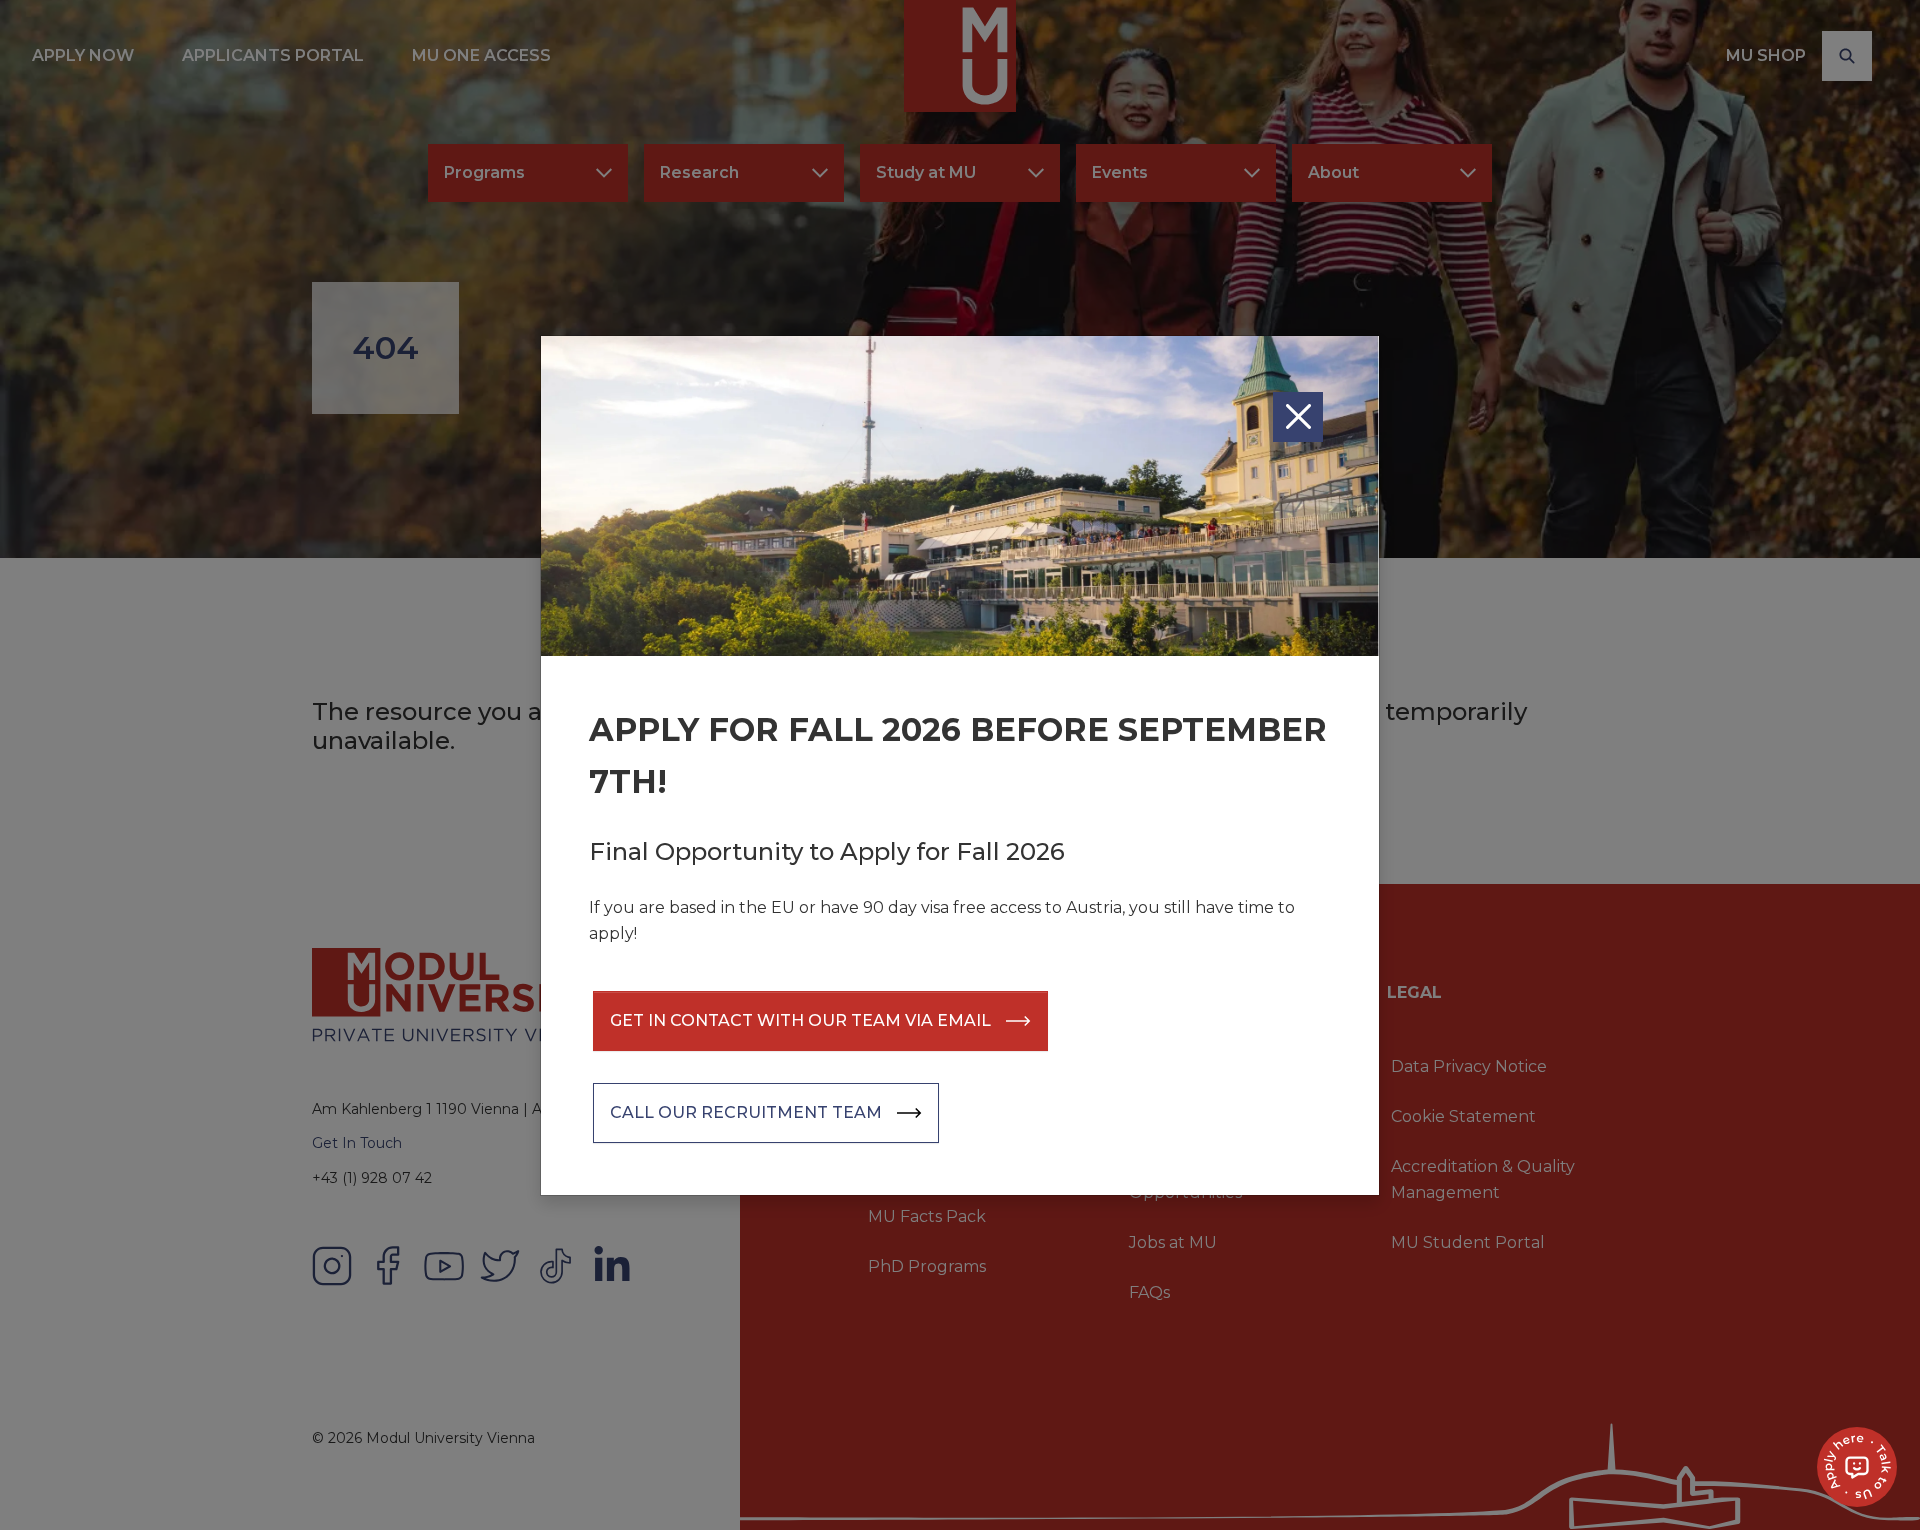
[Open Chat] (1857, 1467)
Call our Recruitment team (746, 1112)
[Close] (1298, 417)
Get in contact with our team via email (800, 1020)
